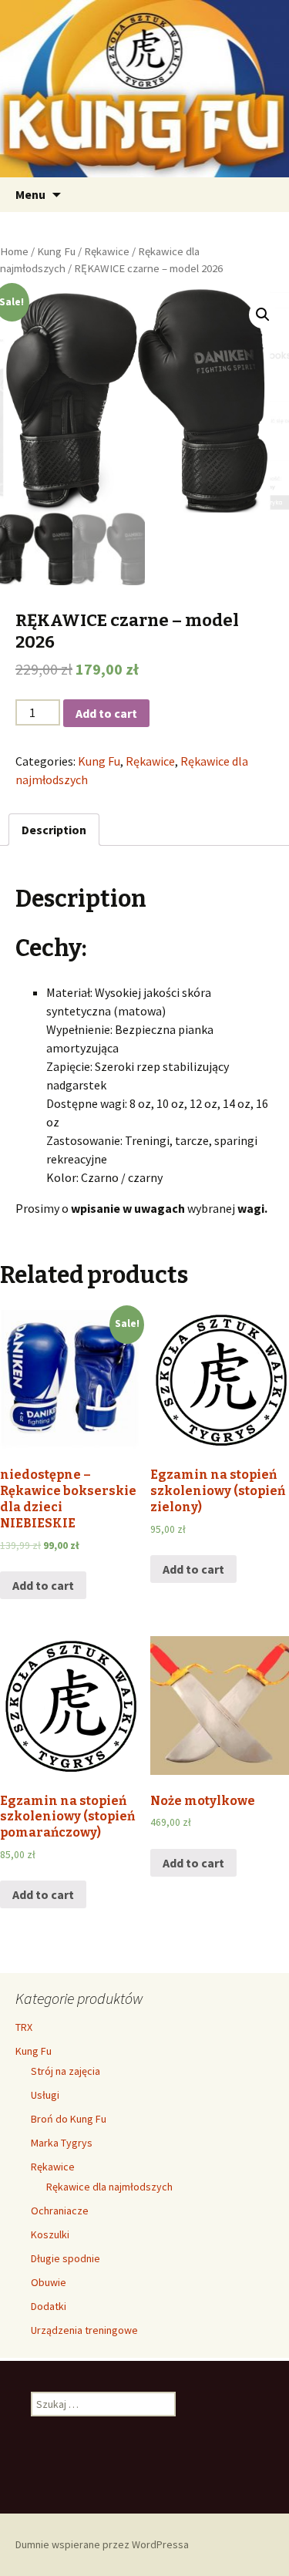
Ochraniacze (60, 2211)
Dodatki (49, 2306)
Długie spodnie (66, 2258)
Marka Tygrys (62, 2143)
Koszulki (50, 2234)
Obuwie (49, 2282)
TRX (24, 2027)
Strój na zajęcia (66, 2071)
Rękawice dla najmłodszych (109, 2187)
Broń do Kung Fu (69, 2119)
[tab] (54, 830)
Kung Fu (56, 251)
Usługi (45, 2095)
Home (14, 251)
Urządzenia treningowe (84, 2330)
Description (54, 830)
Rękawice (107, 251)
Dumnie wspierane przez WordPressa (102, 2544)
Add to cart (106, 713)
